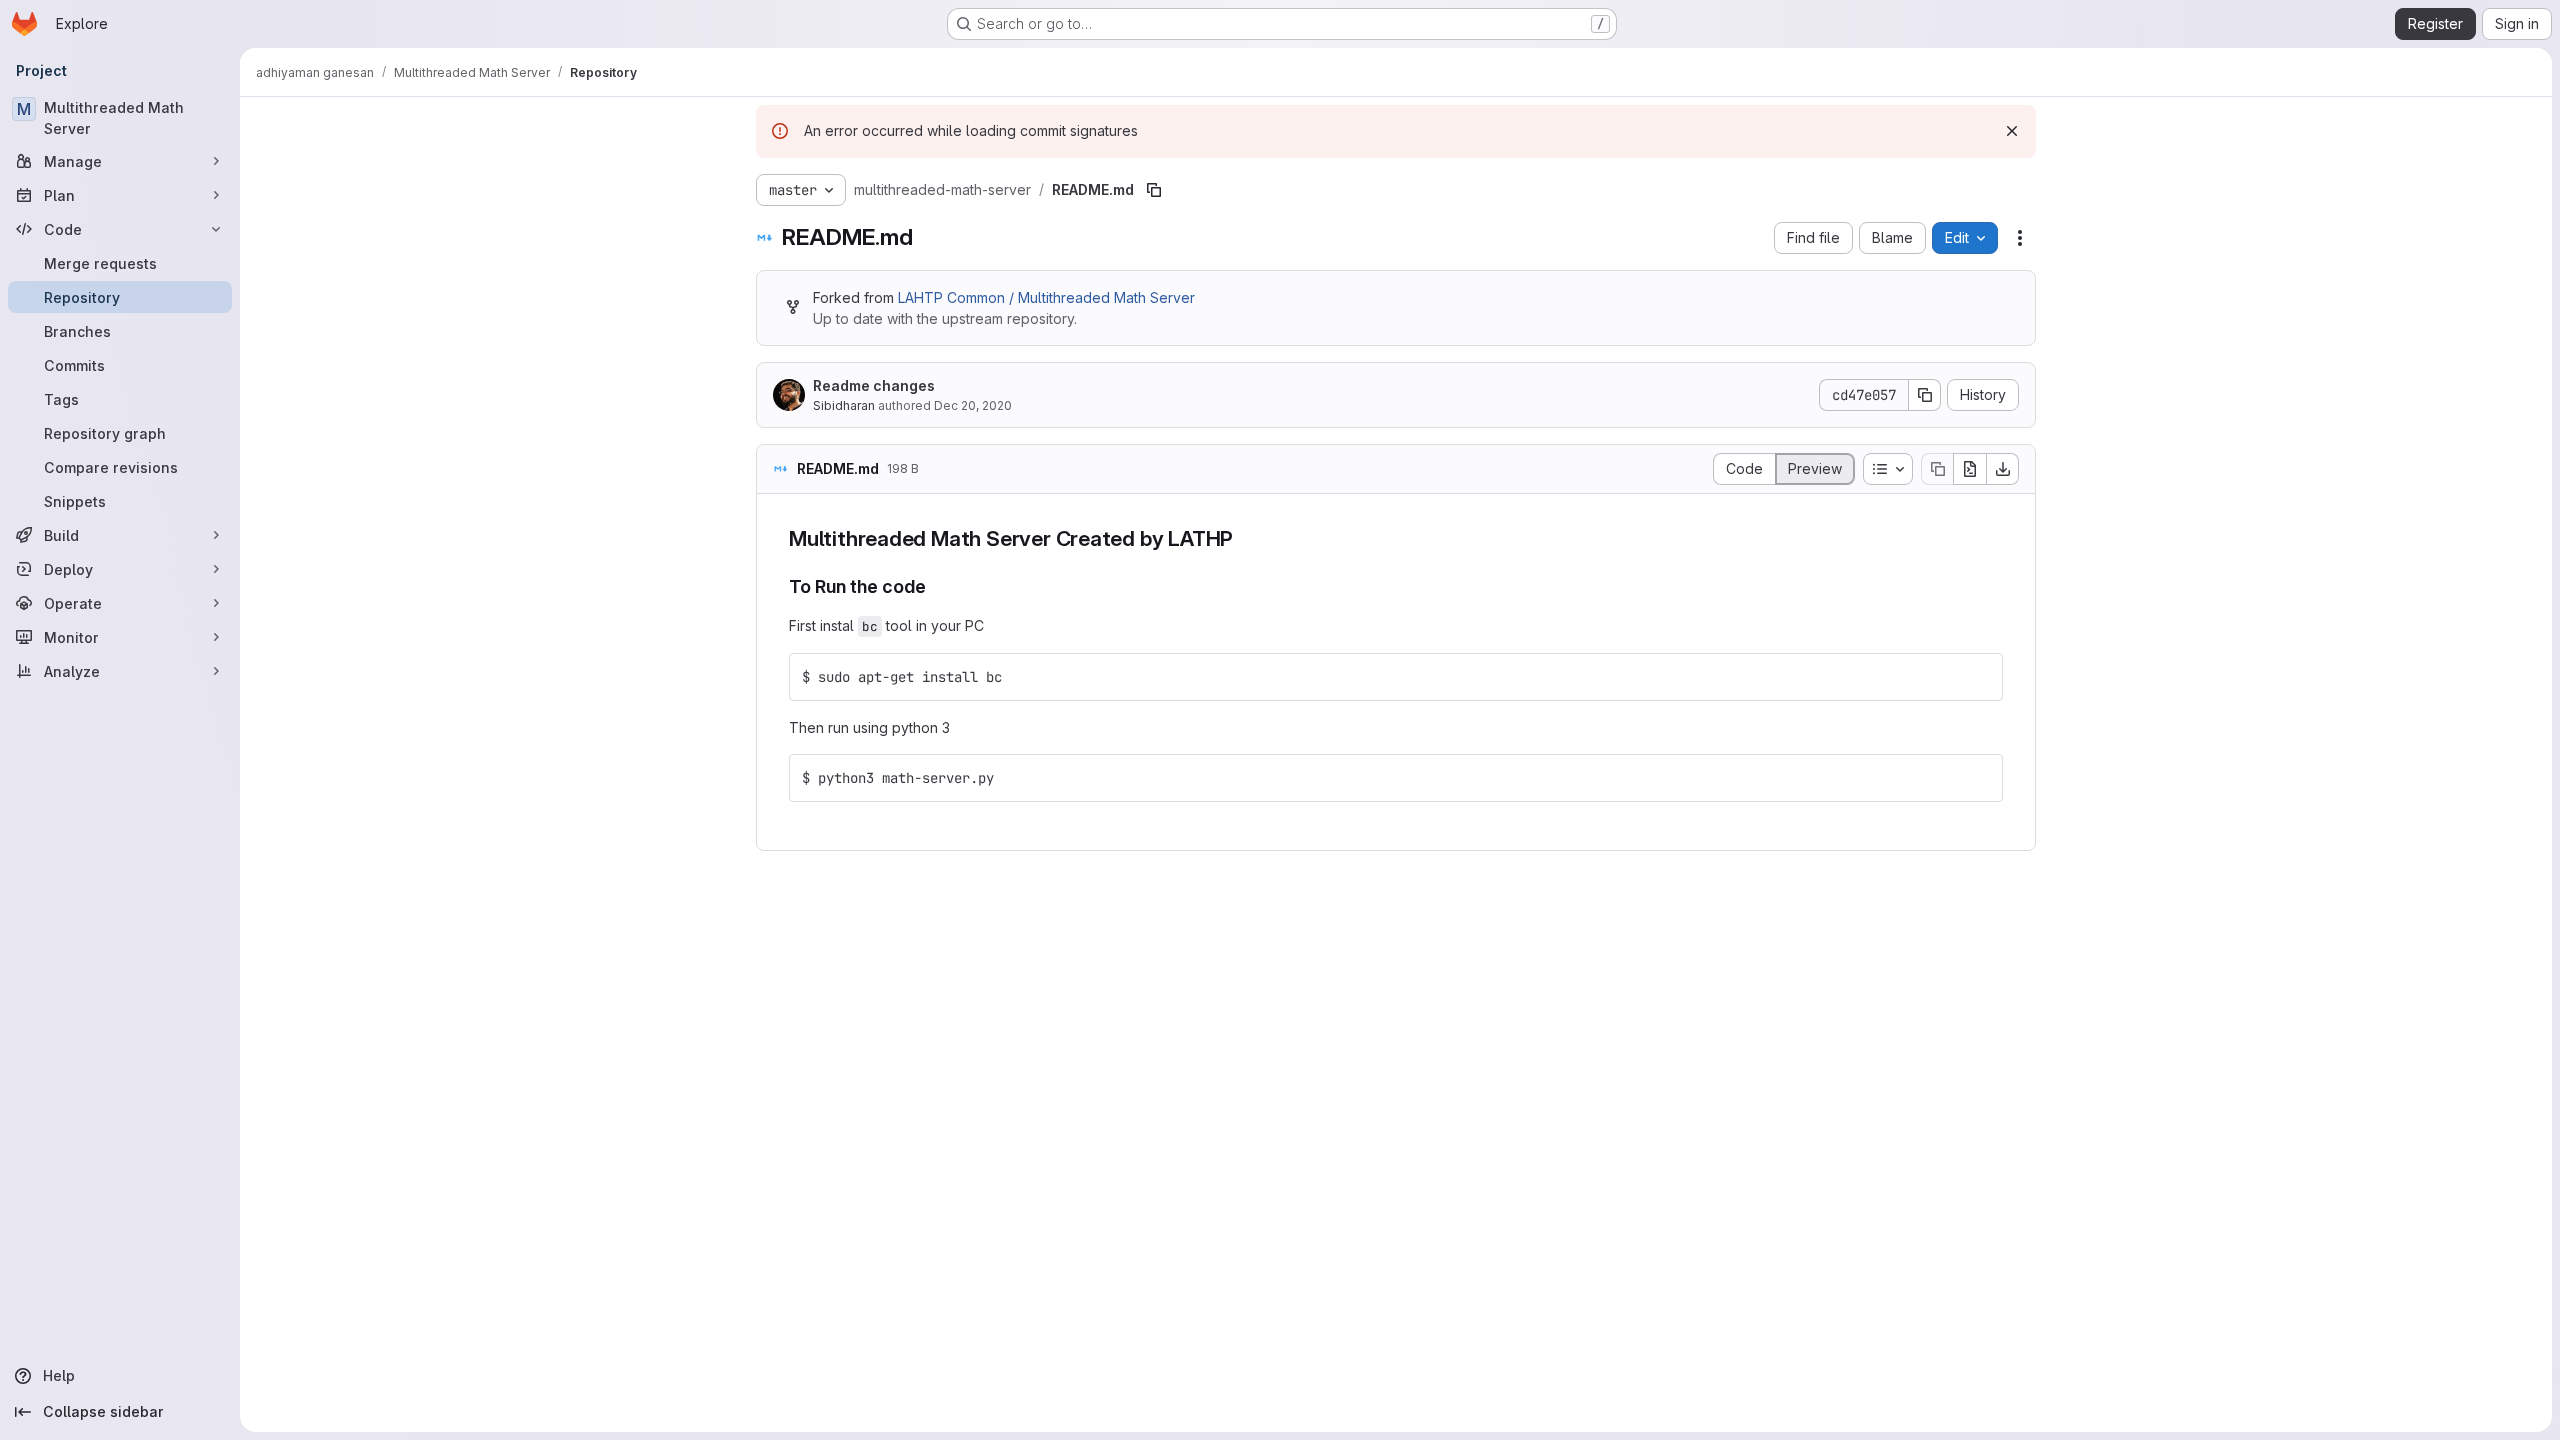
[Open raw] (1970, 469)
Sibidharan (844, 405)
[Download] (2003, 469)
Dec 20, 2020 (973, 405)
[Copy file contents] (1937, 469)
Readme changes (874, 385)
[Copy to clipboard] (1979, 677)
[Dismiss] (2012, 131)
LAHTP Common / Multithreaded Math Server (1046, 297)
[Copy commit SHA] (1925, 395)
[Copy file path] (1154, 190)
